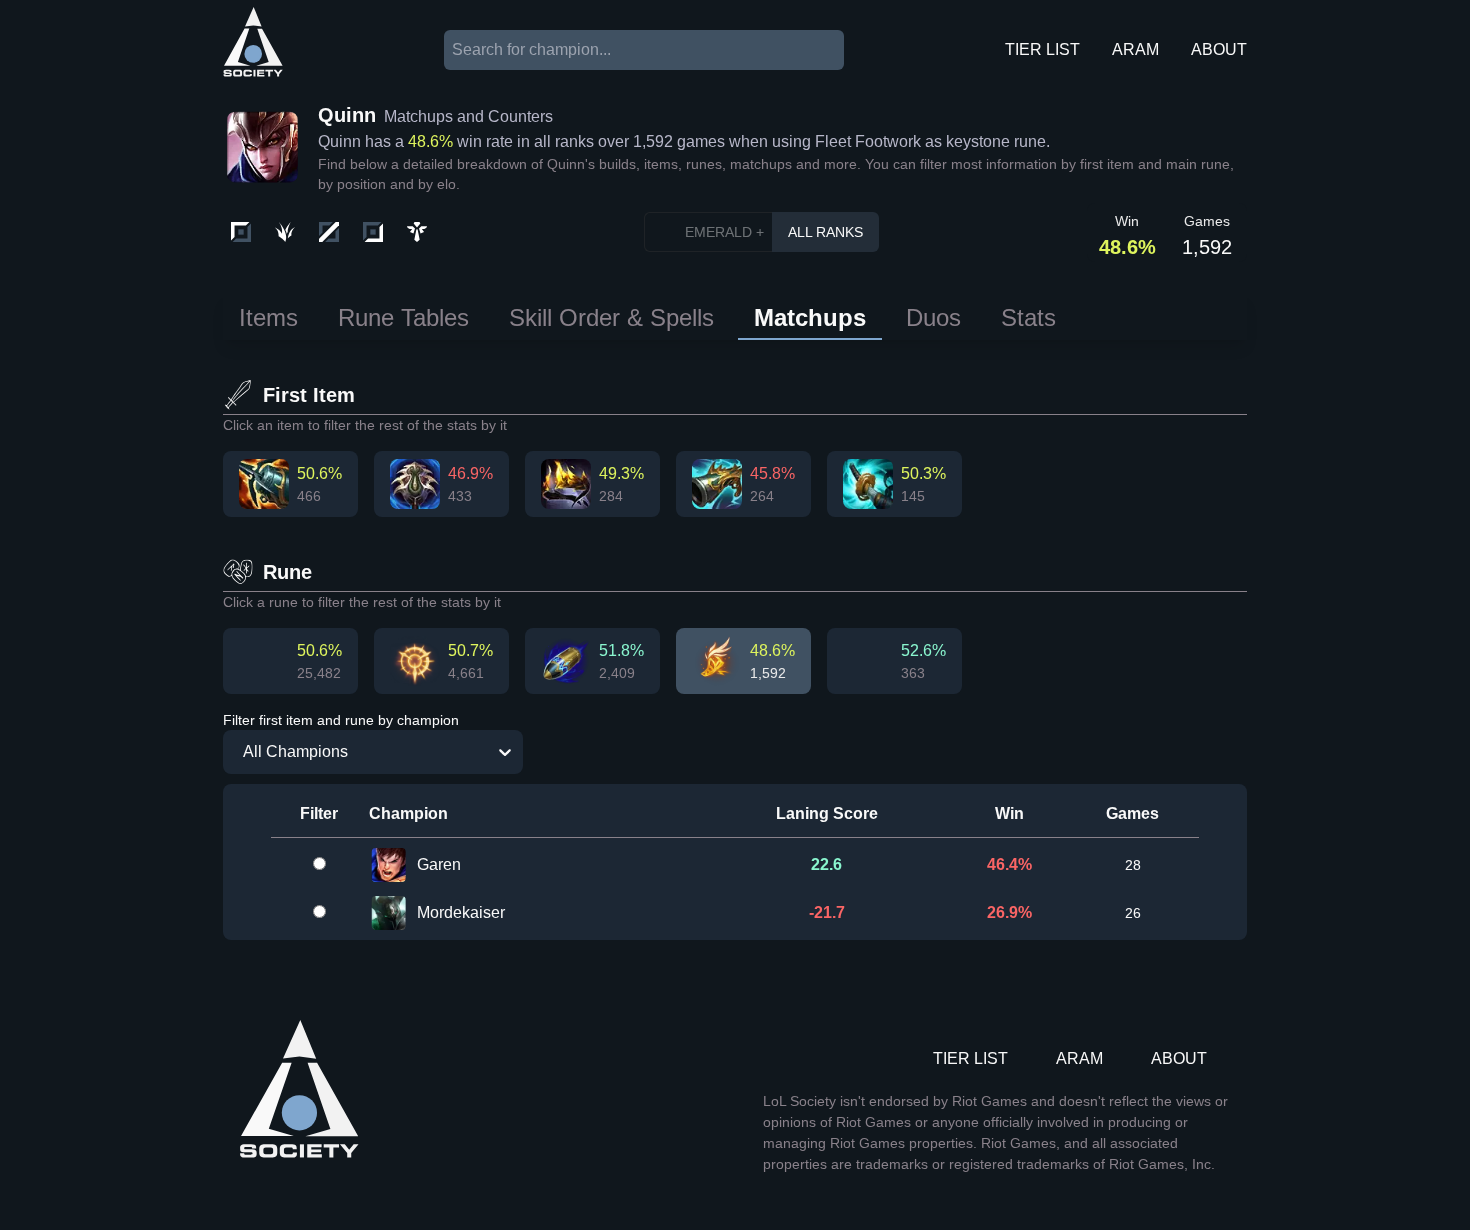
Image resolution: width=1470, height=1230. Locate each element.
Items (268, 317)
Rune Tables (403, 317)
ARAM (1135, 49)
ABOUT (1219, 49)
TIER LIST (1042, 49)
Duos (933, 317)
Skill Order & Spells (611, 317)
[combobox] (233, 752)
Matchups (810, 317)
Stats (1028, 317)
